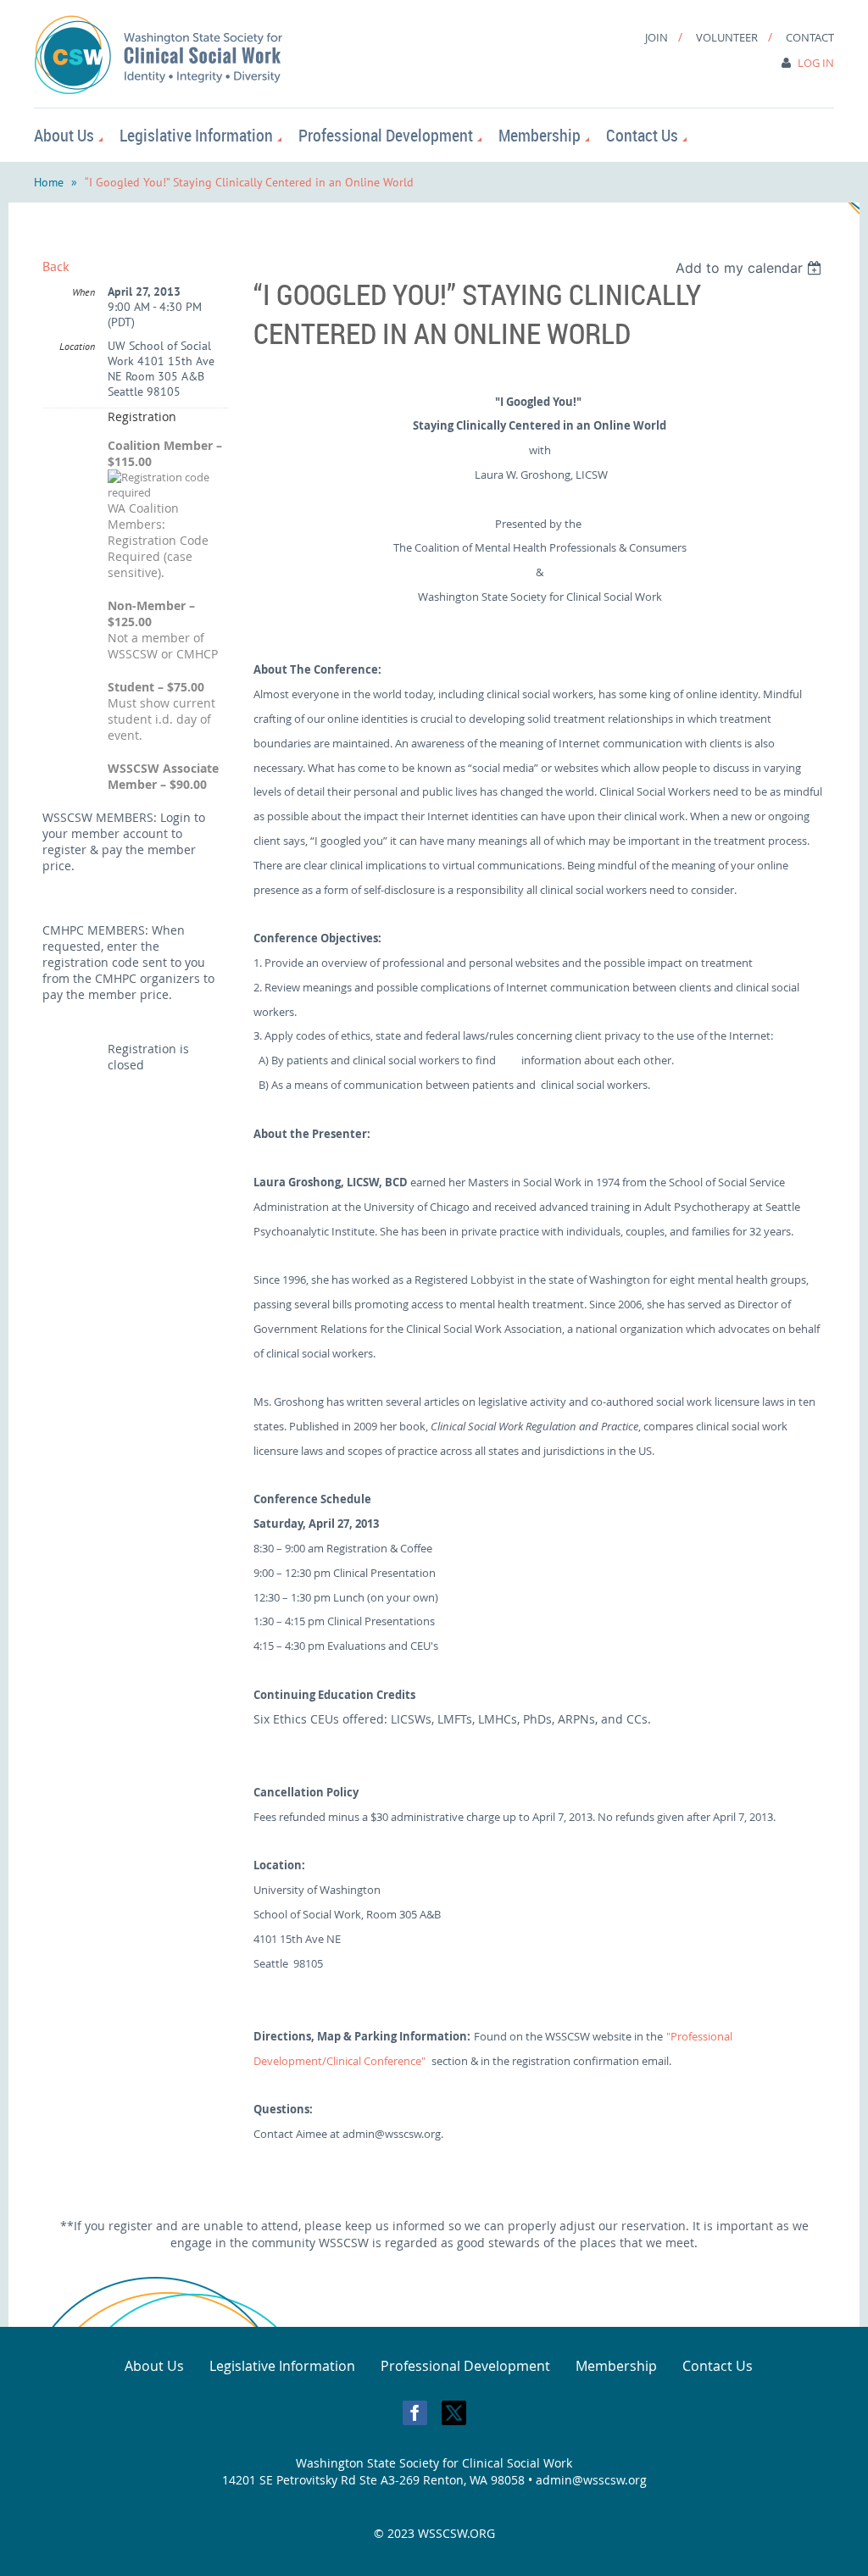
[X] (454, 2413)
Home (49, 182)
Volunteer (727, 37)
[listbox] (751, 268)
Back (56, 266)
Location (77, 346)
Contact (810, 37)
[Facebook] (415, 2413)
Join (657, 37)
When (83, 292)
